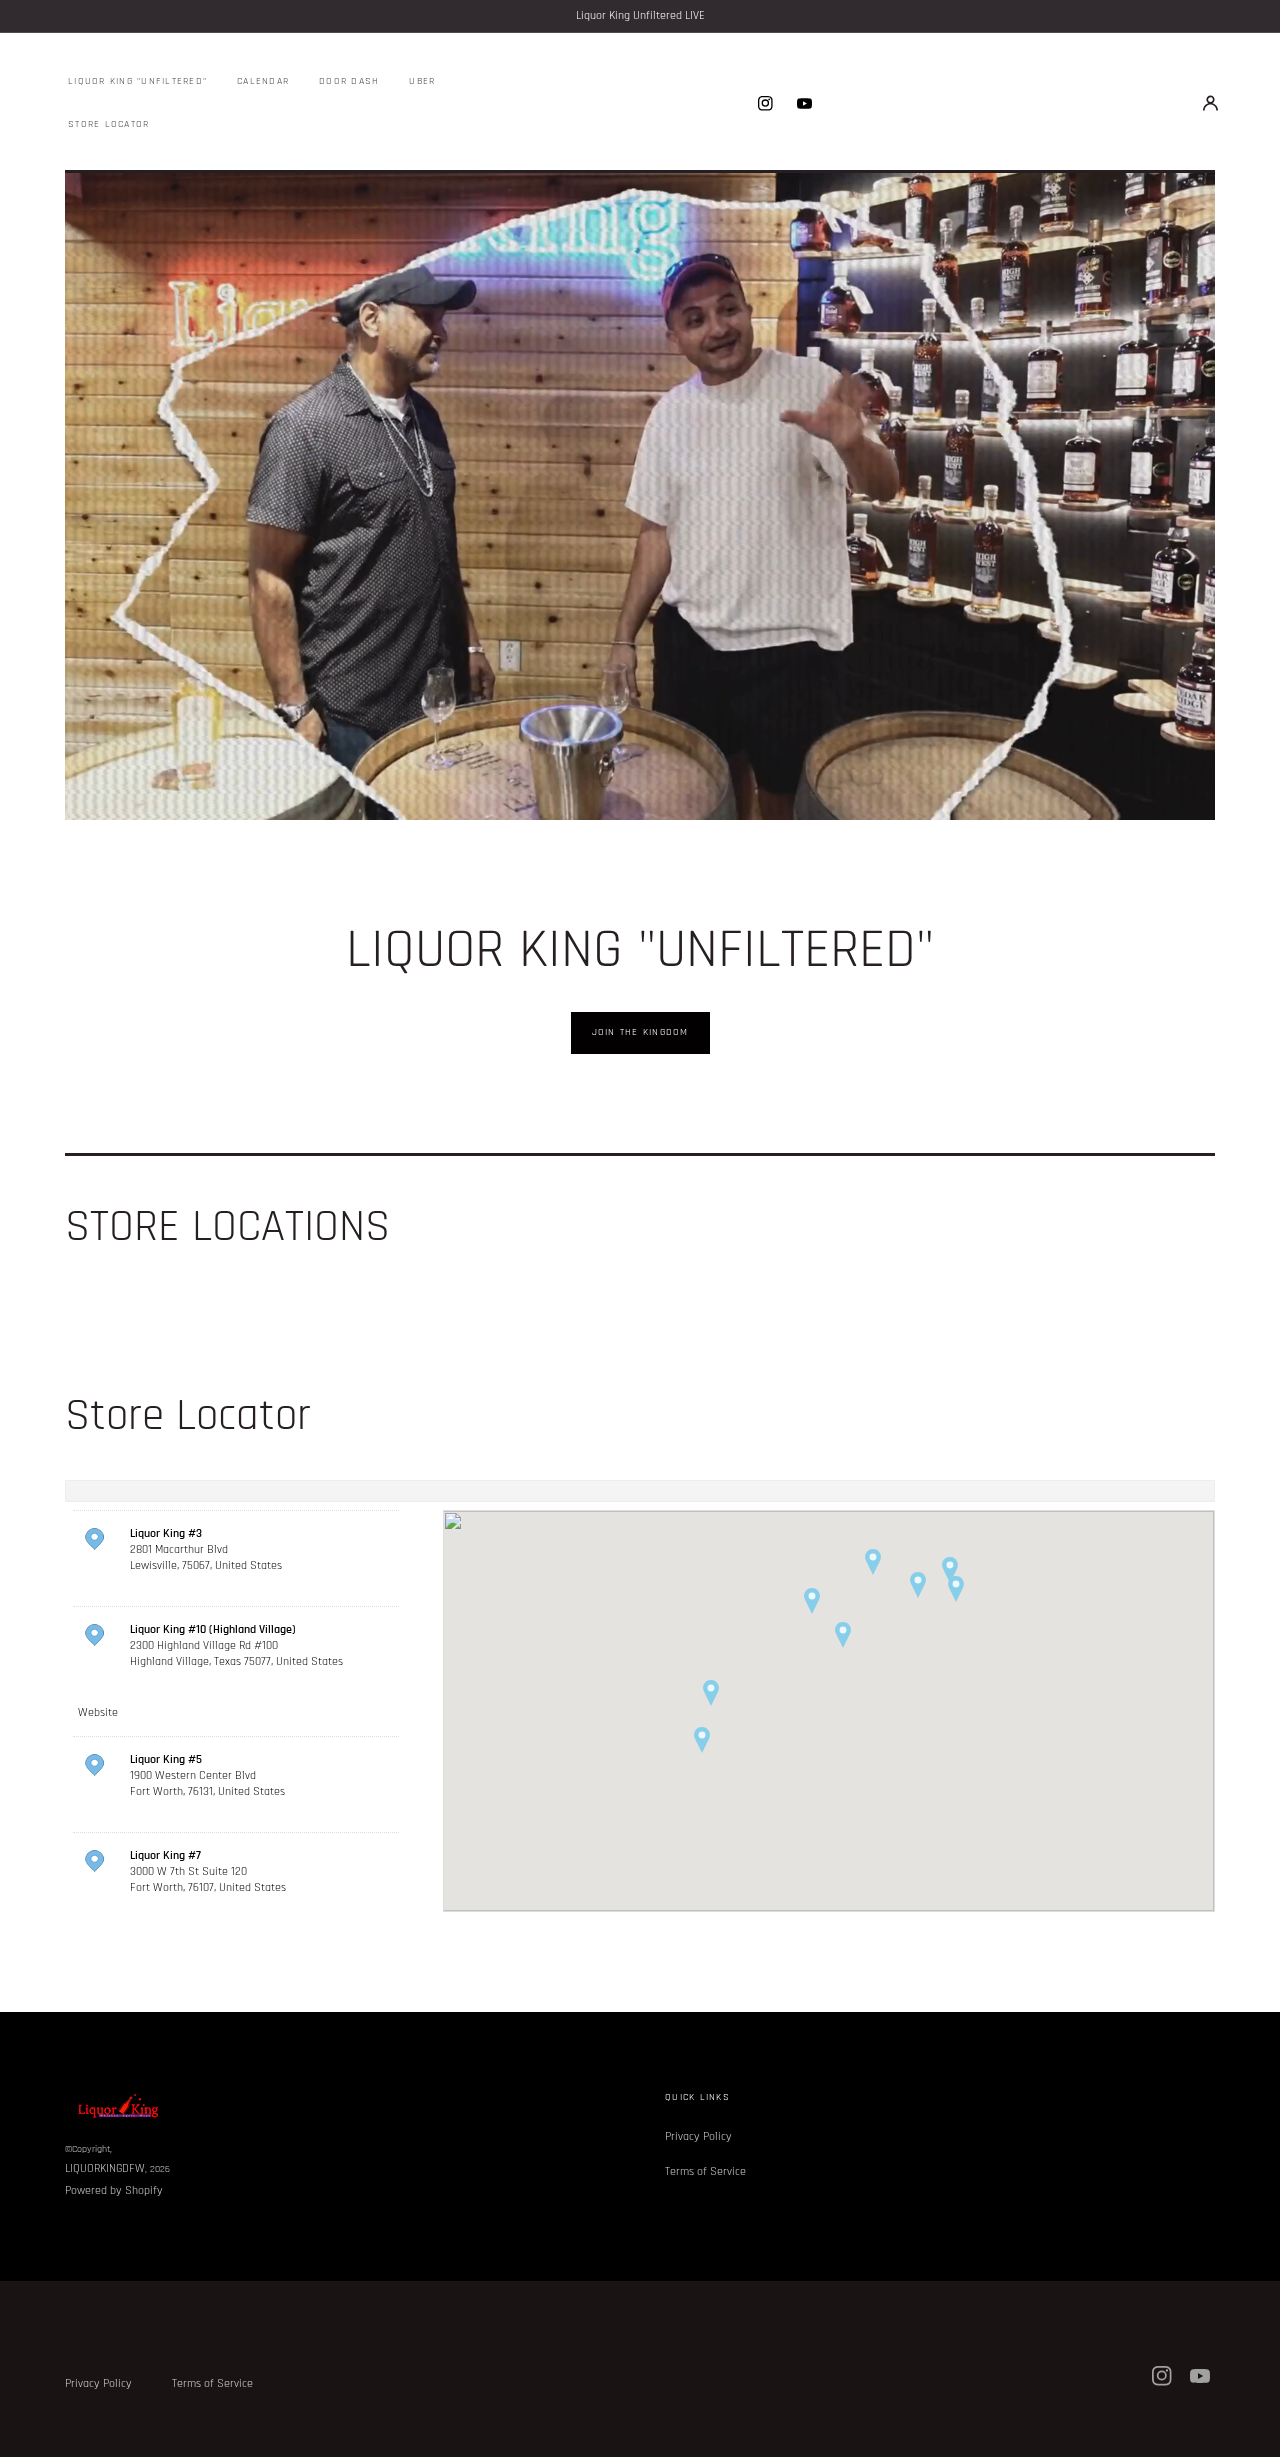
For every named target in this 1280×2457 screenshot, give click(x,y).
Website (98, 1712)
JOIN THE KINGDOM (640, 1032)
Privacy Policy (698, 2136)
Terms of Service (705, 2171)
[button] (1210, 103)
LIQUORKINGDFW (105, 2168)
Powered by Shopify (114, 2190)
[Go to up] (1254, 2431)
